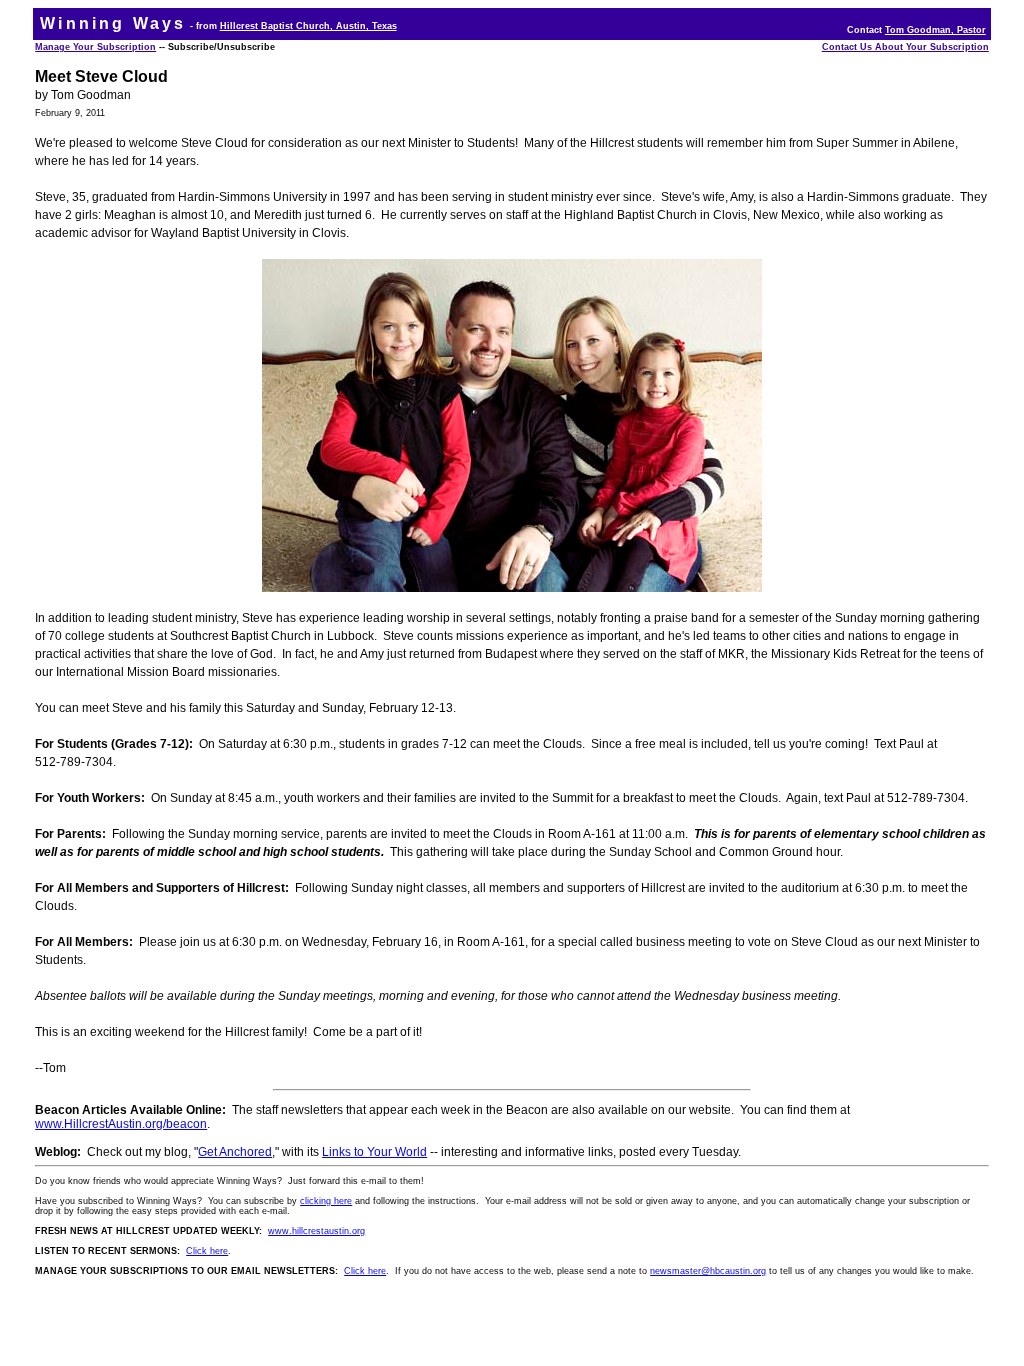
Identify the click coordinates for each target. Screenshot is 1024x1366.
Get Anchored (235, 1152)
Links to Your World (374, 1152)
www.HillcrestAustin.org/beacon (121, 1124)
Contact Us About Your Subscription (905, 47)
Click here (207, 1251)
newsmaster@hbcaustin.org (708, 1271)
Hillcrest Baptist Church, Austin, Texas (308, 26)
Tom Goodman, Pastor (935, 30)
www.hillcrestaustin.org (316, 1231)
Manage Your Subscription (95, 47)
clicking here (326, 1201)
